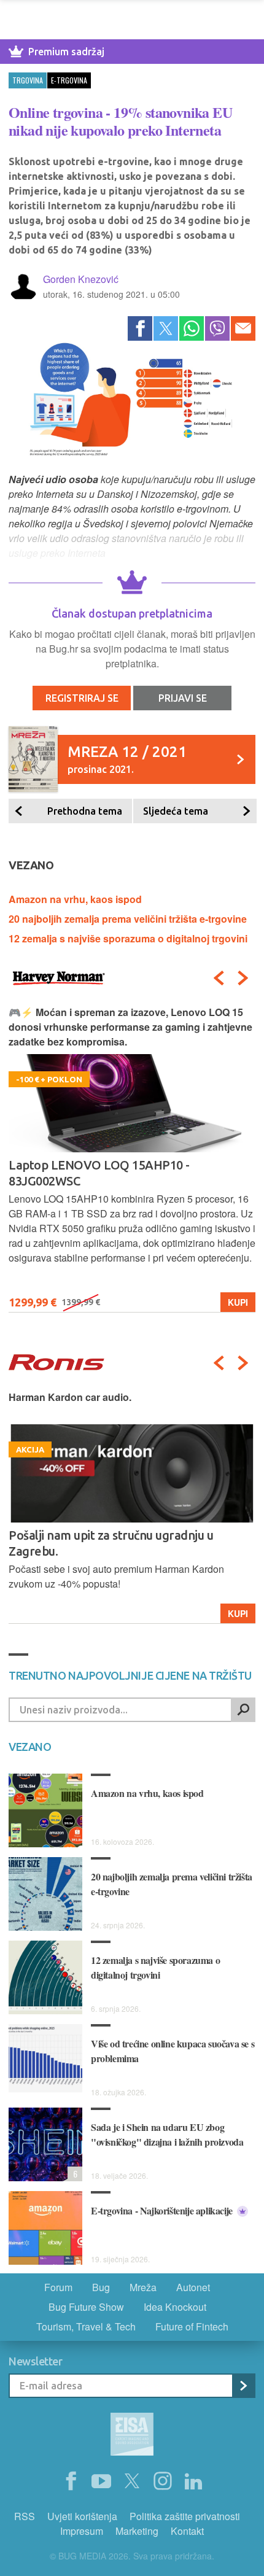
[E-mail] (243, 328)
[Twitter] (166, 328)
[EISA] (132, 2436)
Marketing (137, 2531)
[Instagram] (163, 2481)
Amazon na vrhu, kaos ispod (75, 899)
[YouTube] (101, 2481)
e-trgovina (69, 80)
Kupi (238, 1613)
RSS (25, 2516)
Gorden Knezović (81, 279)
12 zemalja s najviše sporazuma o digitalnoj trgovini (128, 938)
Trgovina (28, 80)
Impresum (82, 2531)
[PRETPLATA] (243, 2386)
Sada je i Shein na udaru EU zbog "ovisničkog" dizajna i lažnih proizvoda (167, 2134)
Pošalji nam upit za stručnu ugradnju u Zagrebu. (111, 1543)
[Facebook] (140, 328)
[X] (132, 2481)
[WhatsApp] (192, 328)
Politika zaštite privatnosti (185, 2516)
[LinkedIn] (193, 2481)
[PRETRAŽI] (243, 1710)
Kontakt (187, 2531)
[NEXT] (243, 978)
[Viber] (217, 328)
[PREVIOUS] (219, 978)
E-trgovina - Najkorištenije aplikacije (163, 2210)
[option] (132, 1507)
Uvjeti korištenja (82, 2516)
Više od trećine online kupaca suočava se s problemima (173, 2051)
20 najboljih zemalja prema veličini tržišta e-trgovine (128, 919)
